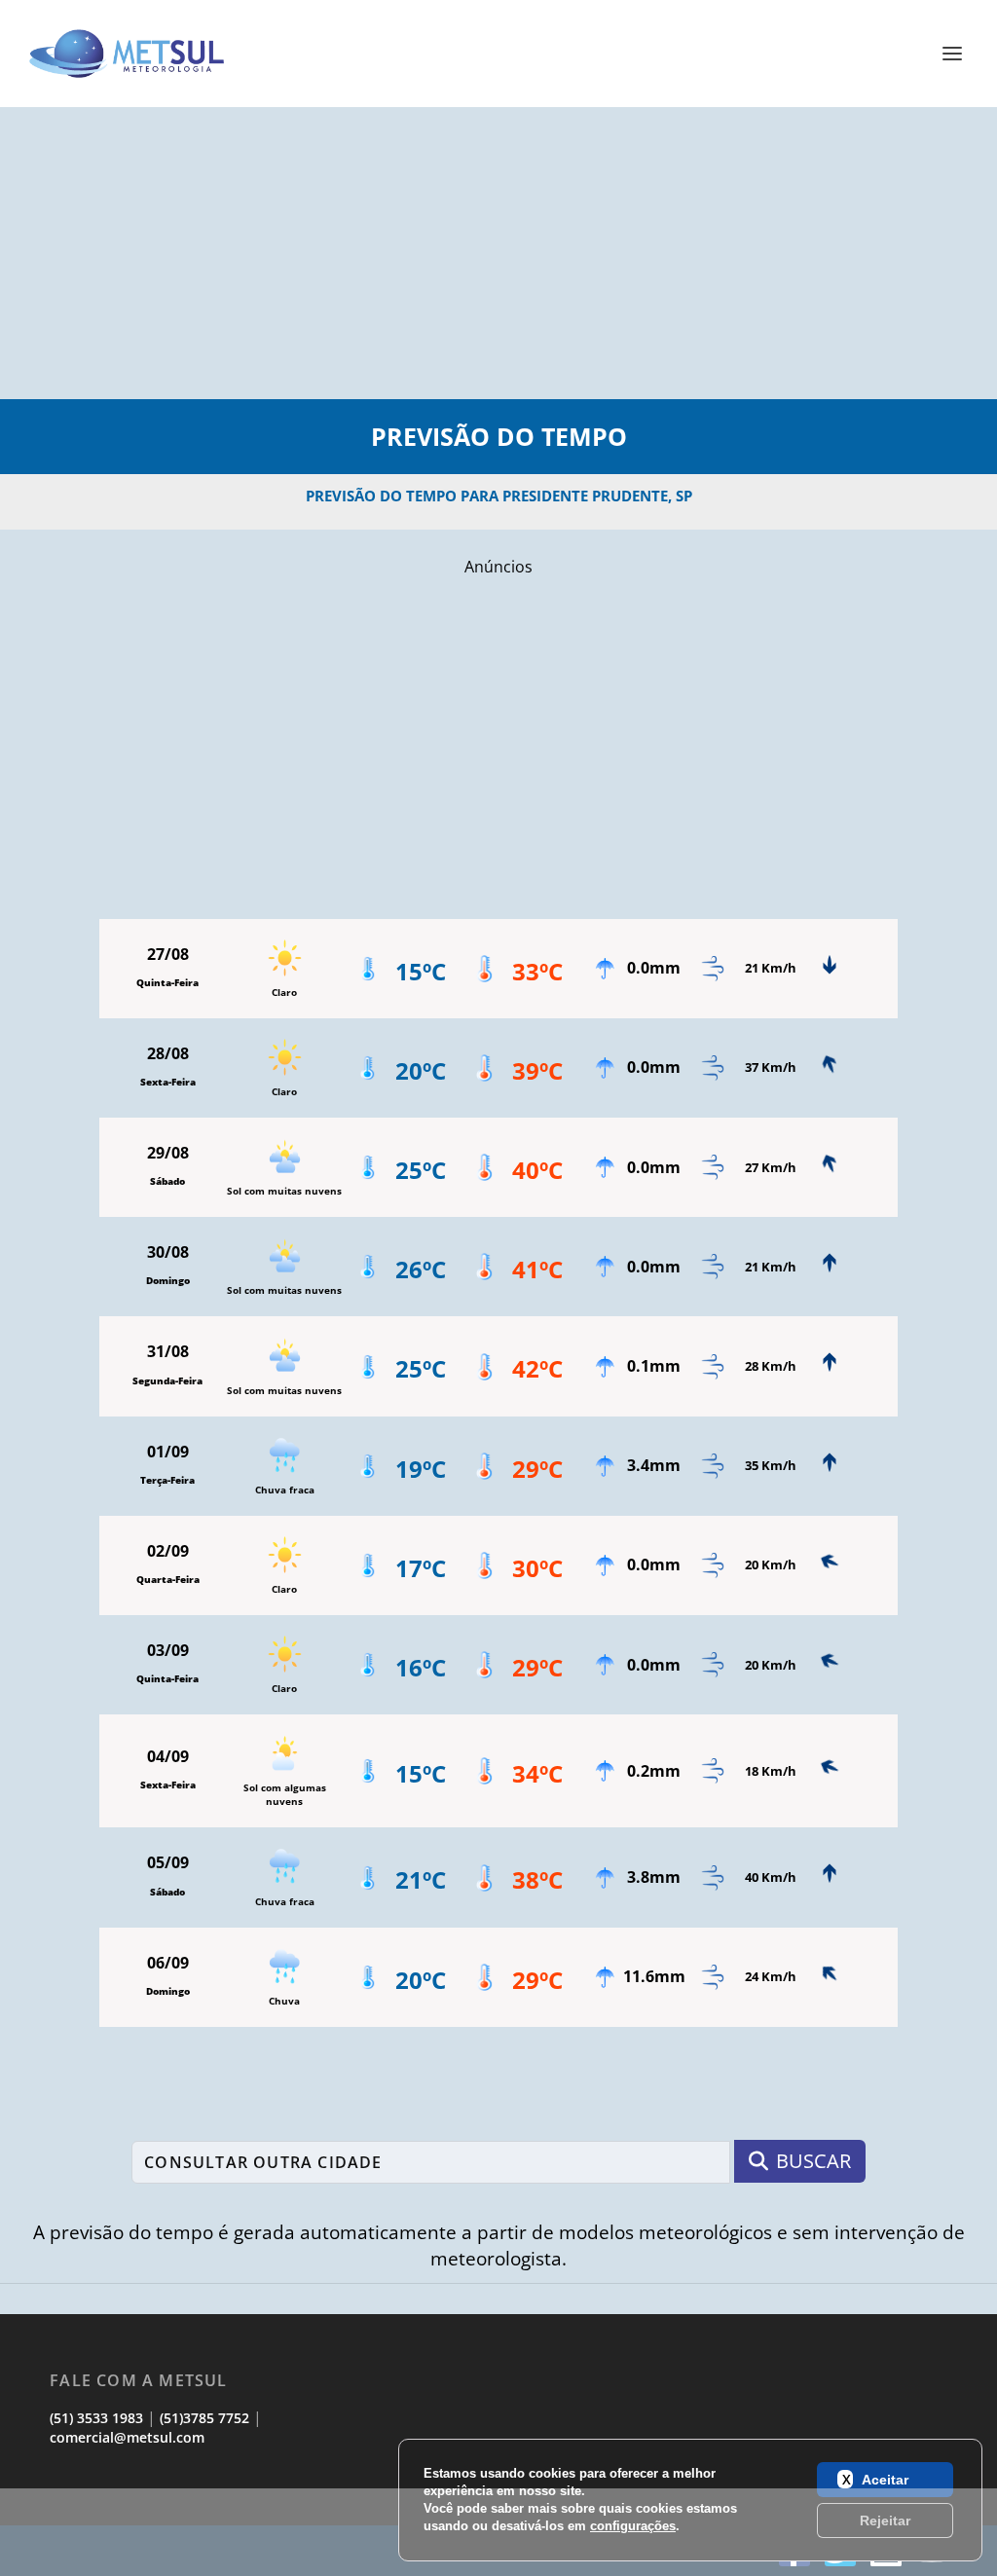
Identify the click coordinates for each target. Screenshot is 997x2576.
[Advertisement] (498, 253)
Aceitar (885, 2480)
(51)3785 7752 (204, 2418)
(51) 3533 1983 (96, 2418)
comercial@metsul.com (127, 2437)
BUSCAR (813, 2161)
